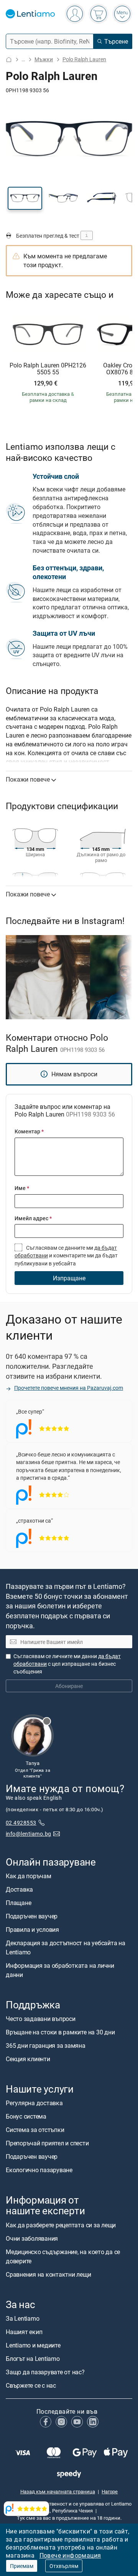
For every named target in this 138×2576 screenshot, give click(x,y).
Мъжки (44, 59)
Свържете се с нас (31, 2385)
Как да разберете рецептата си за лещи (61, 2225)
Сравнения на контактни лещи (48, 2274)
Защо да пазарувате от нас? (45, 2372)
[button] (25, 198)
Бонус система (26, 2116)
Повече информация (70, 2555)
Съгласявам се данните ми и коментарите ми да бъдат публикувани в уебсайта (66, 1255)
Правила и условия (32, 1929)
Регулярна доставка (34, 2103)
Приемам (22, 2566)
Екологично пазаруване (39, 2170)
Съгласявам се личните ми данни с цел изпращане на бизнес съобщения (67, 1663)
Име (22, 1188)
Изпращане (69, 1278)
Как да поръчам (29, 1876)
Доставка (19, 1889)
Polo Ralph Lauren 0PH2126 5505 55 (48, 369)
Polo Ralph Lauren (84, 59)
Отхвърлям (64, 2566)
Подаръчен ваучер (32, 1916)
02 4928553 (21, 1822)
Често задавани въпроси (41, 2019)
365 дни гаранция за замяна (46, 2045)
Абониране (69, 1686)
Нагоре (110, 2491)
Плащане (18, 1902)
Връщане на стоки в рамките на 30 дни (60, 2032)
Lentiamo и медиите (33, 2345)
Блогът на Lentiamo (33, 2358)
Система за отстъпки (35, 2130)
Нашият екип (24, 2331)
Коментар (29, 1131)
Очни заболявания (32, 2238)
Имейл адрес (33, 1218)
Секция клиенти (28, 2059)
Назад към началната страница (58, 2491)
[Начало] (9, 60)
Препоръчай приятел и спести (47, 2143)
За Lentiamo (22, 2318)
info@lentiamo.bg (29, 1833)
